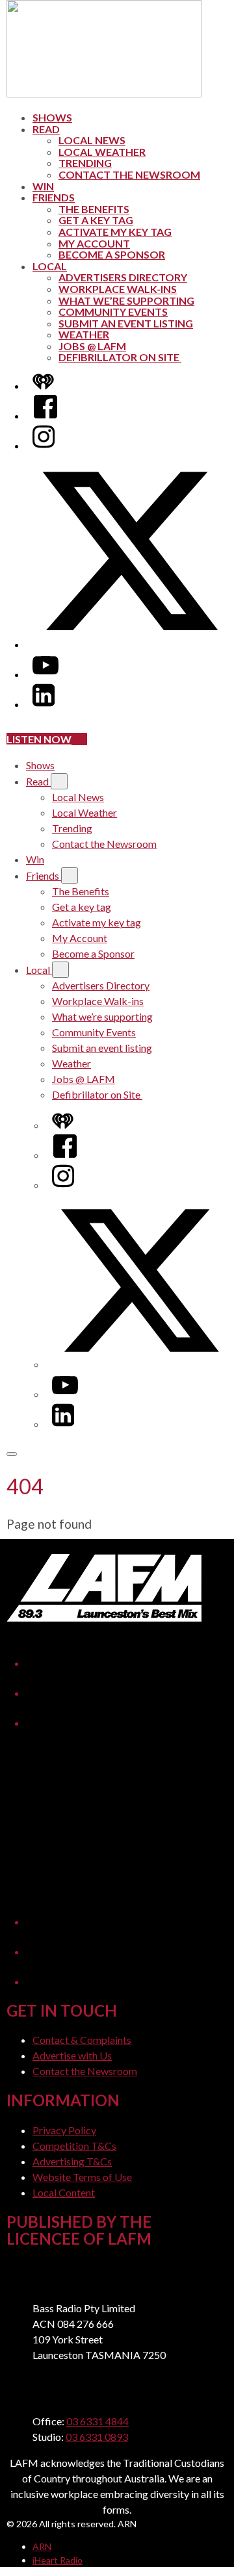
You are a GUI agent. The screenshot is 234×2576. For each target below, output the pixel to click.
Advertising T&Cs (72, 2161)
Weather (84, 334)
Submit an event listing (126, 323)
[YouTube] (45, 674)
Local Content (64, 2192)
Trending (85, 163)
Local (50, 266)
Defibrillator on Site (120, 357)
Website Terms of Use (82, 2177)
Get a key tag (96, 220)
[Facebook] (45, 415)
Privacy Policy (64, 2130)
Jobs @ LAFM (92, 346)
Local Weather (102, 152)
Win (43, 186)
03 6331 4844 (97, 2421)
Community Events (113, 312)
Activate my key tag (115, 232)
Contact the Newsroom (129, 174)
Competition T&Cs (74, 2146)
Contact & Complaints (82, 2040)
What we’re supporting (126, 300)
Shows (52, 117)
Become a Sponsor (112, 254)
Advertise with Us (72, 2055)
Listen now (39, 739)
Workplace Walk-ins (118, 289)
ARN (42, 2546)
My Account (94, 243)
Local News (92, 140)
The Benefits (94, 209)
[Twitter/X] (130, 644)
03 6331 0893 (97, 2437)
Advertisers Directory (123, 277)
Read (46, 129)
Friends (54, 197)
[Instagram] (44, 445)
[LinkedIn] (44, 704)
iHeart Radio (58, 2560)
